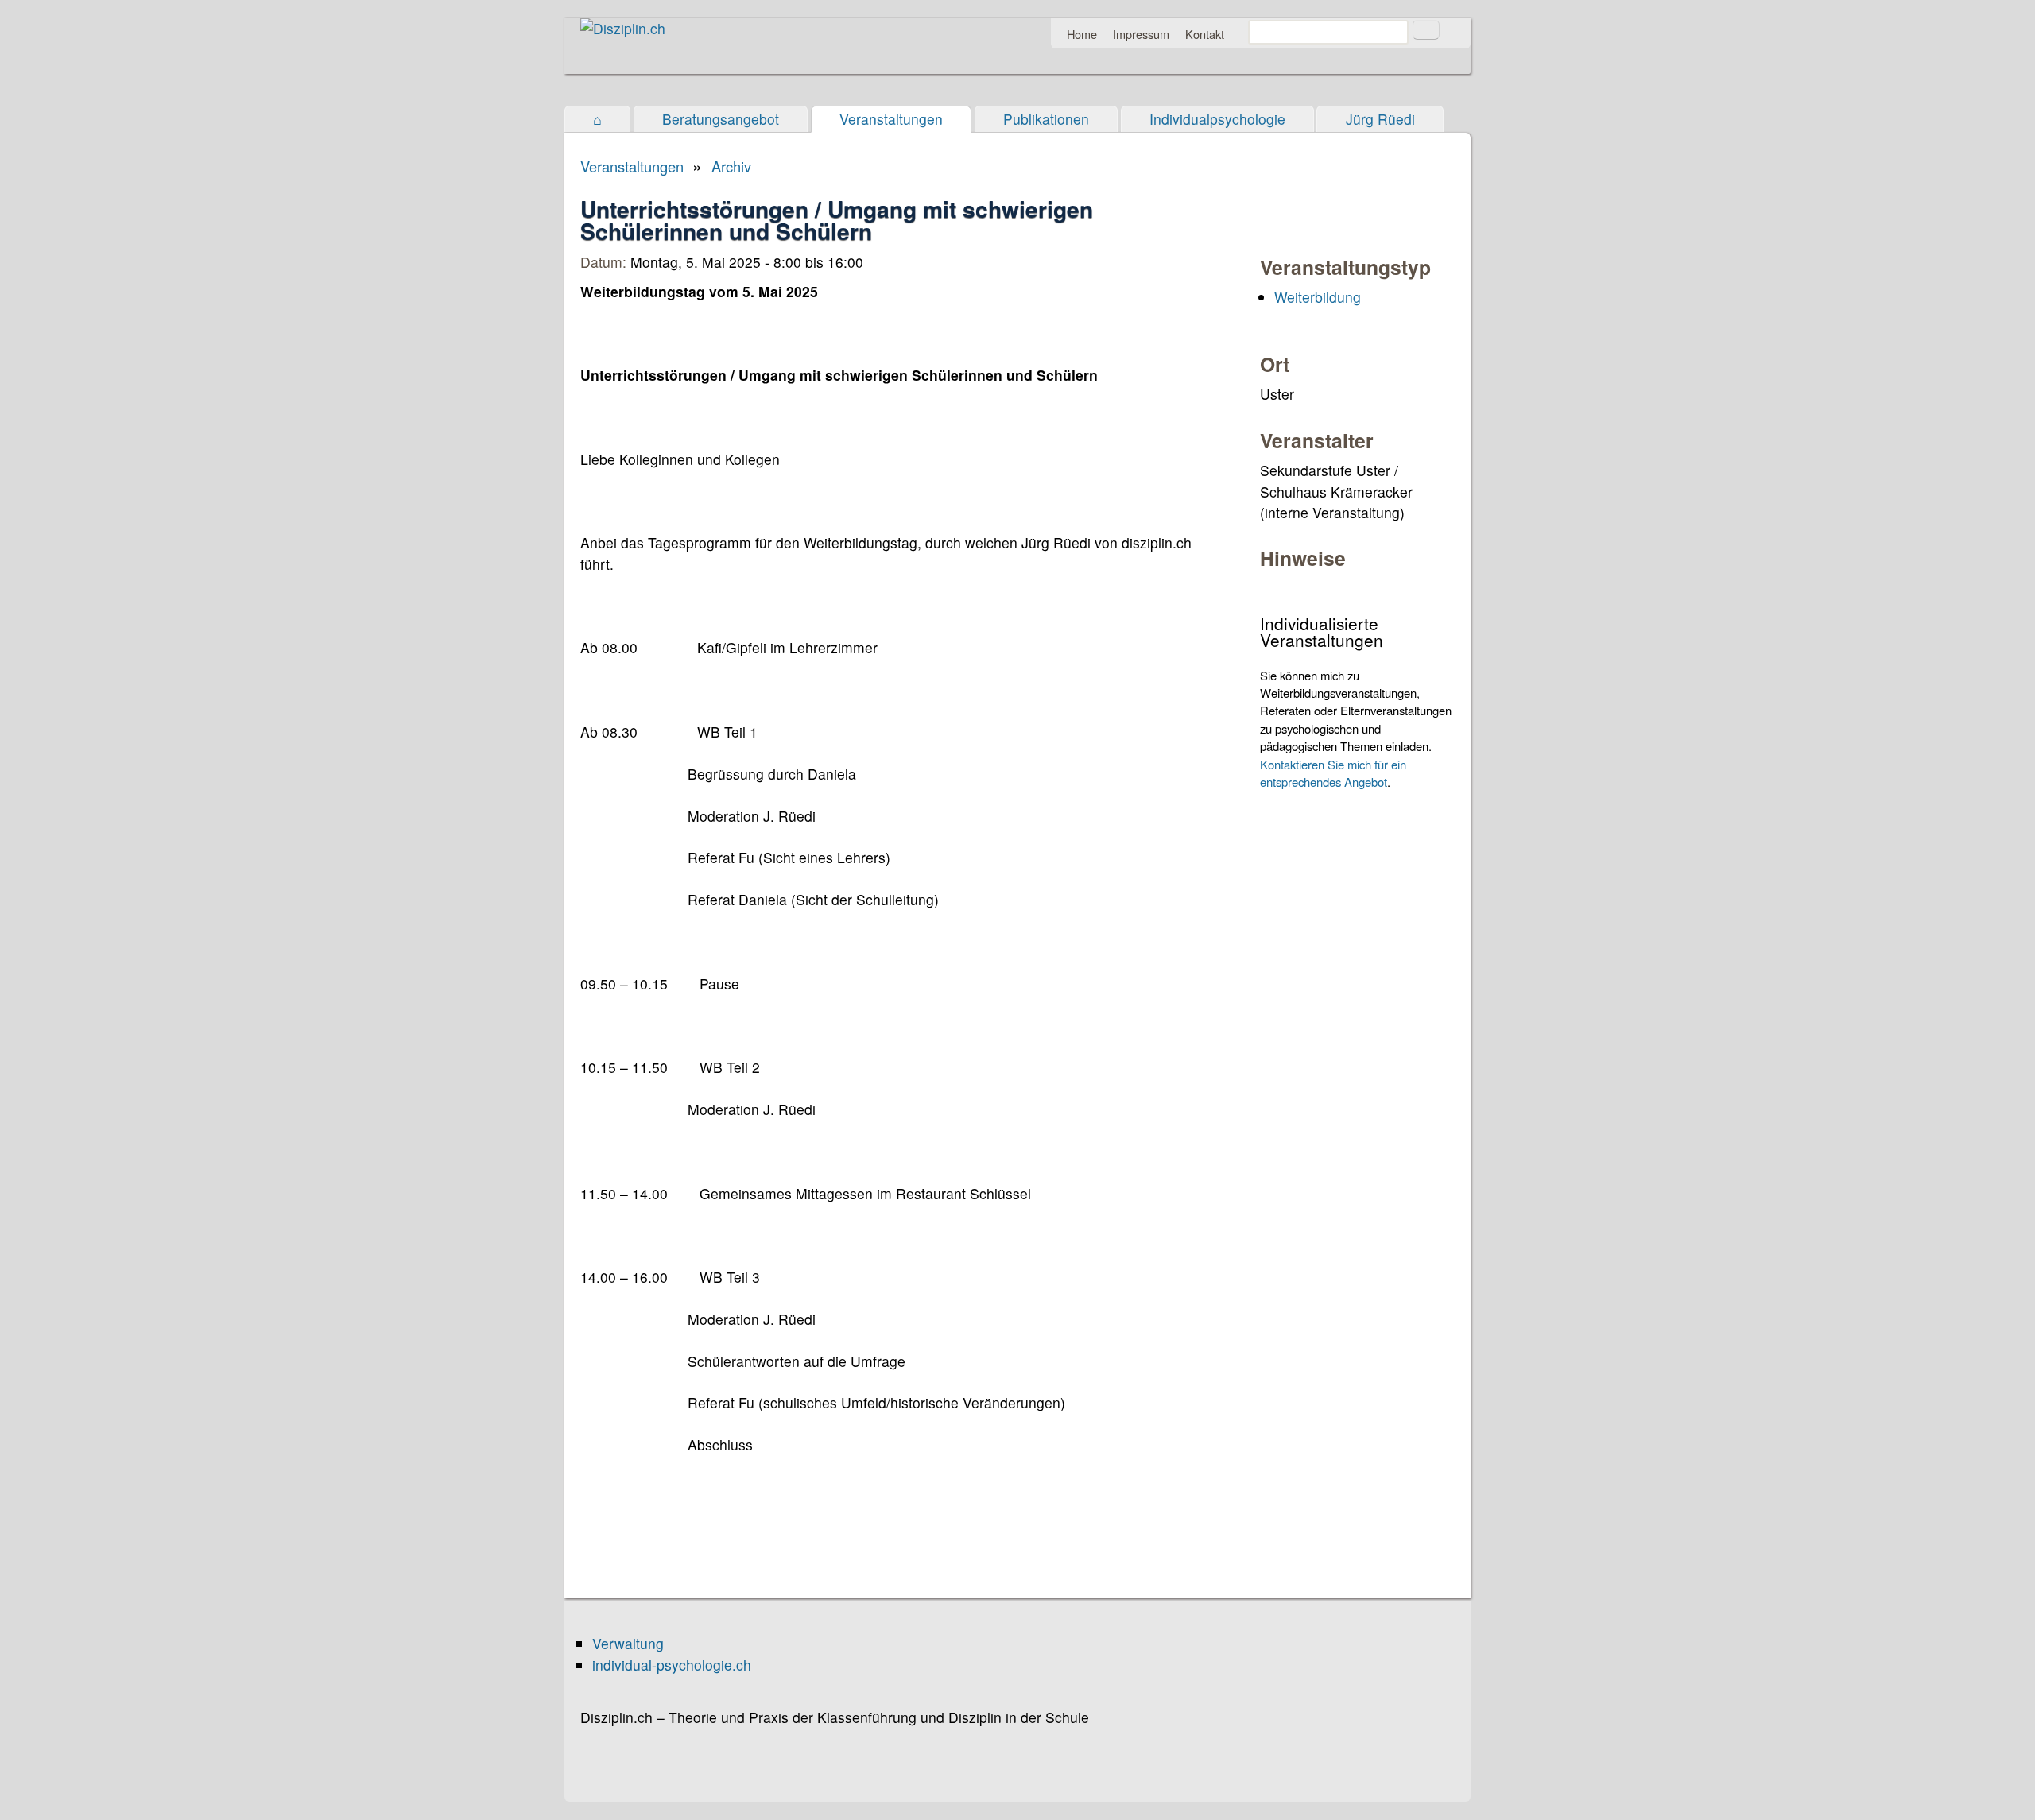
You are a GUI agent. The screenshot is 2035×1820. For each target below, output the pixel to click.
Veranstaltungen (891, 119)
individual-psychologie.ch (672, 1665)
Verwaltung (628, 1643)
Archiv (731, 166)
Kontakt (1205, 34)
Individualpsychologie (1217, 119)
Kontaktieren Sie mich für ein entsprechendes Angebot (1333, 773)
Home (1082, 34)
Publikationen (1046, 119)
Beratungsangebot (721, 119)
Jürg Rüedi (1380, 119)
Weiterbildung (1318, 297)
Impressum (1141, 34)
